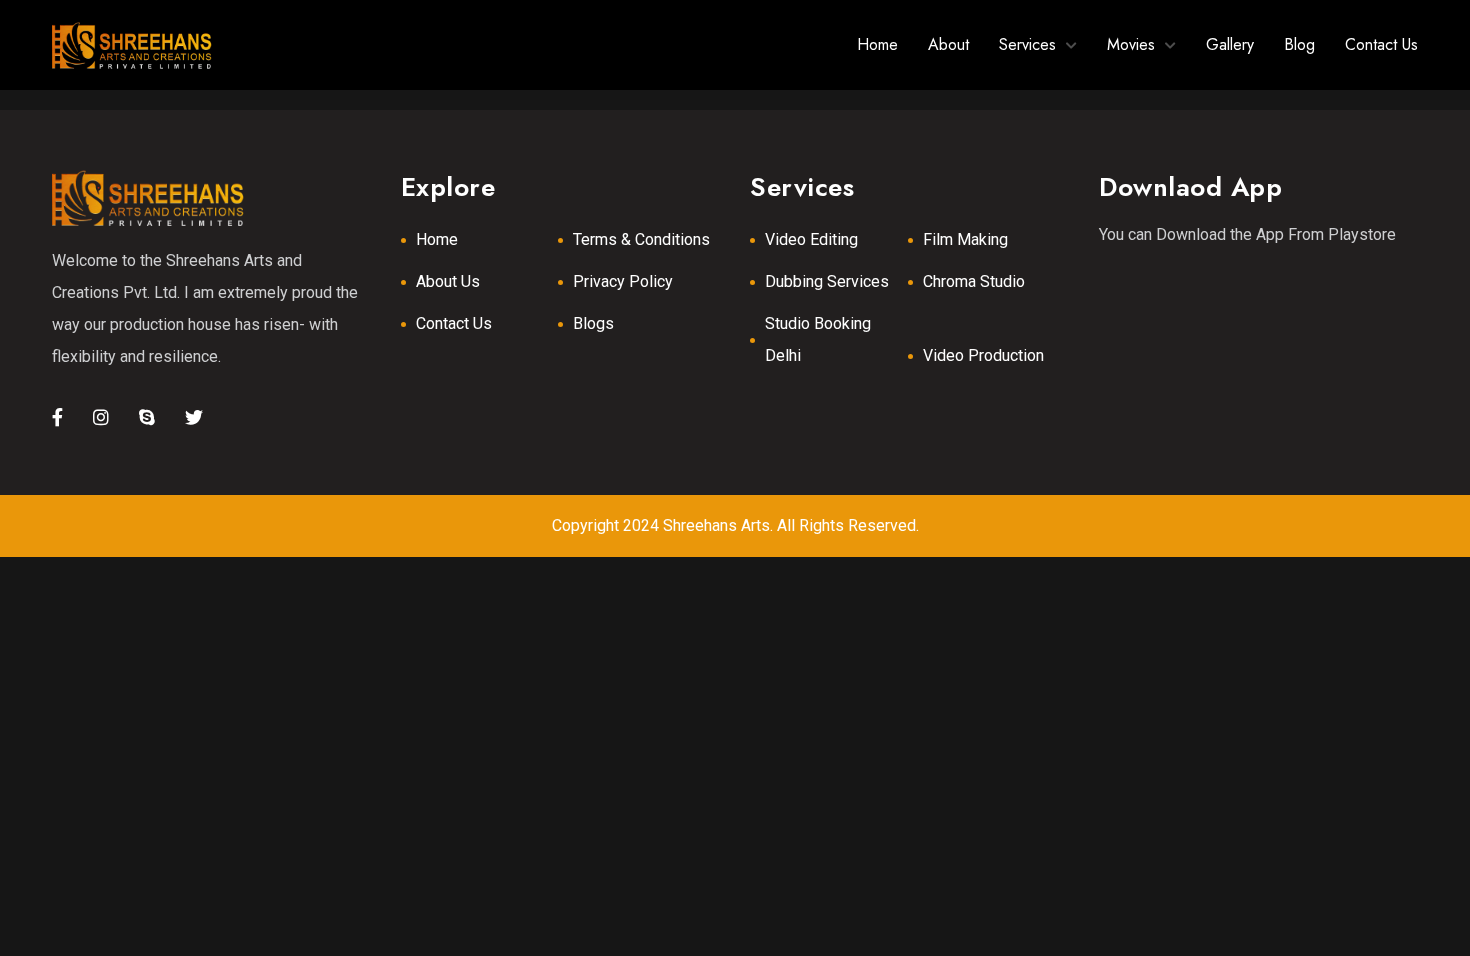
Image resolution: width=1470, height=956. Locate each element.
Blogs (593, 323)
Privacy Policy (623, 281)
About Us (448, 281)
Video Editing (811, 239)
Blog (1299, 44)
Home (877, 44)
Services (1027, 44)
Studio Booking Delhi (818, 339)
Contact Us (1381, 44)
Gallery (1230, 44)
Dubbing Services (827, 281)
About (948, 44)
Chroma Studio (974, 281)
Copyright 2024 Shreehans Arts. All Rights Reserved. (735, 525)
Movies (1131, 44)
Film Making (965, 239)
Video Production (983, 355)
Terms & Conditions (641, 239)
